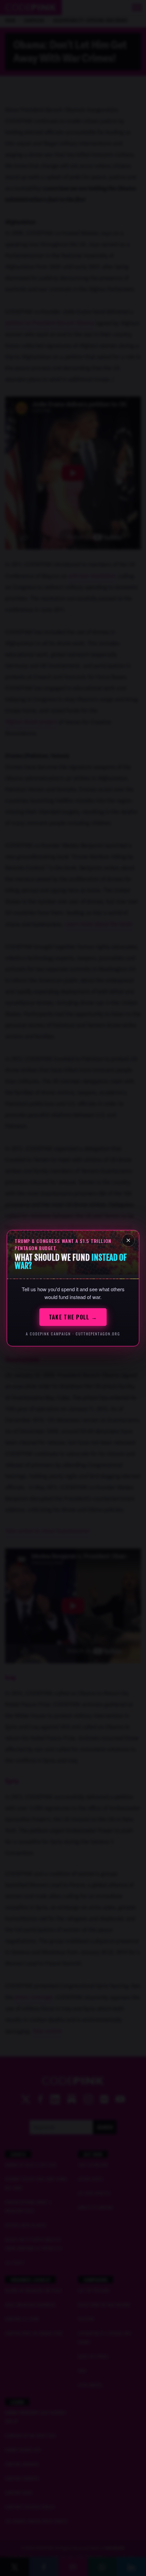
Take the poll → (73, 1317)
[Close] (128, 1240)
